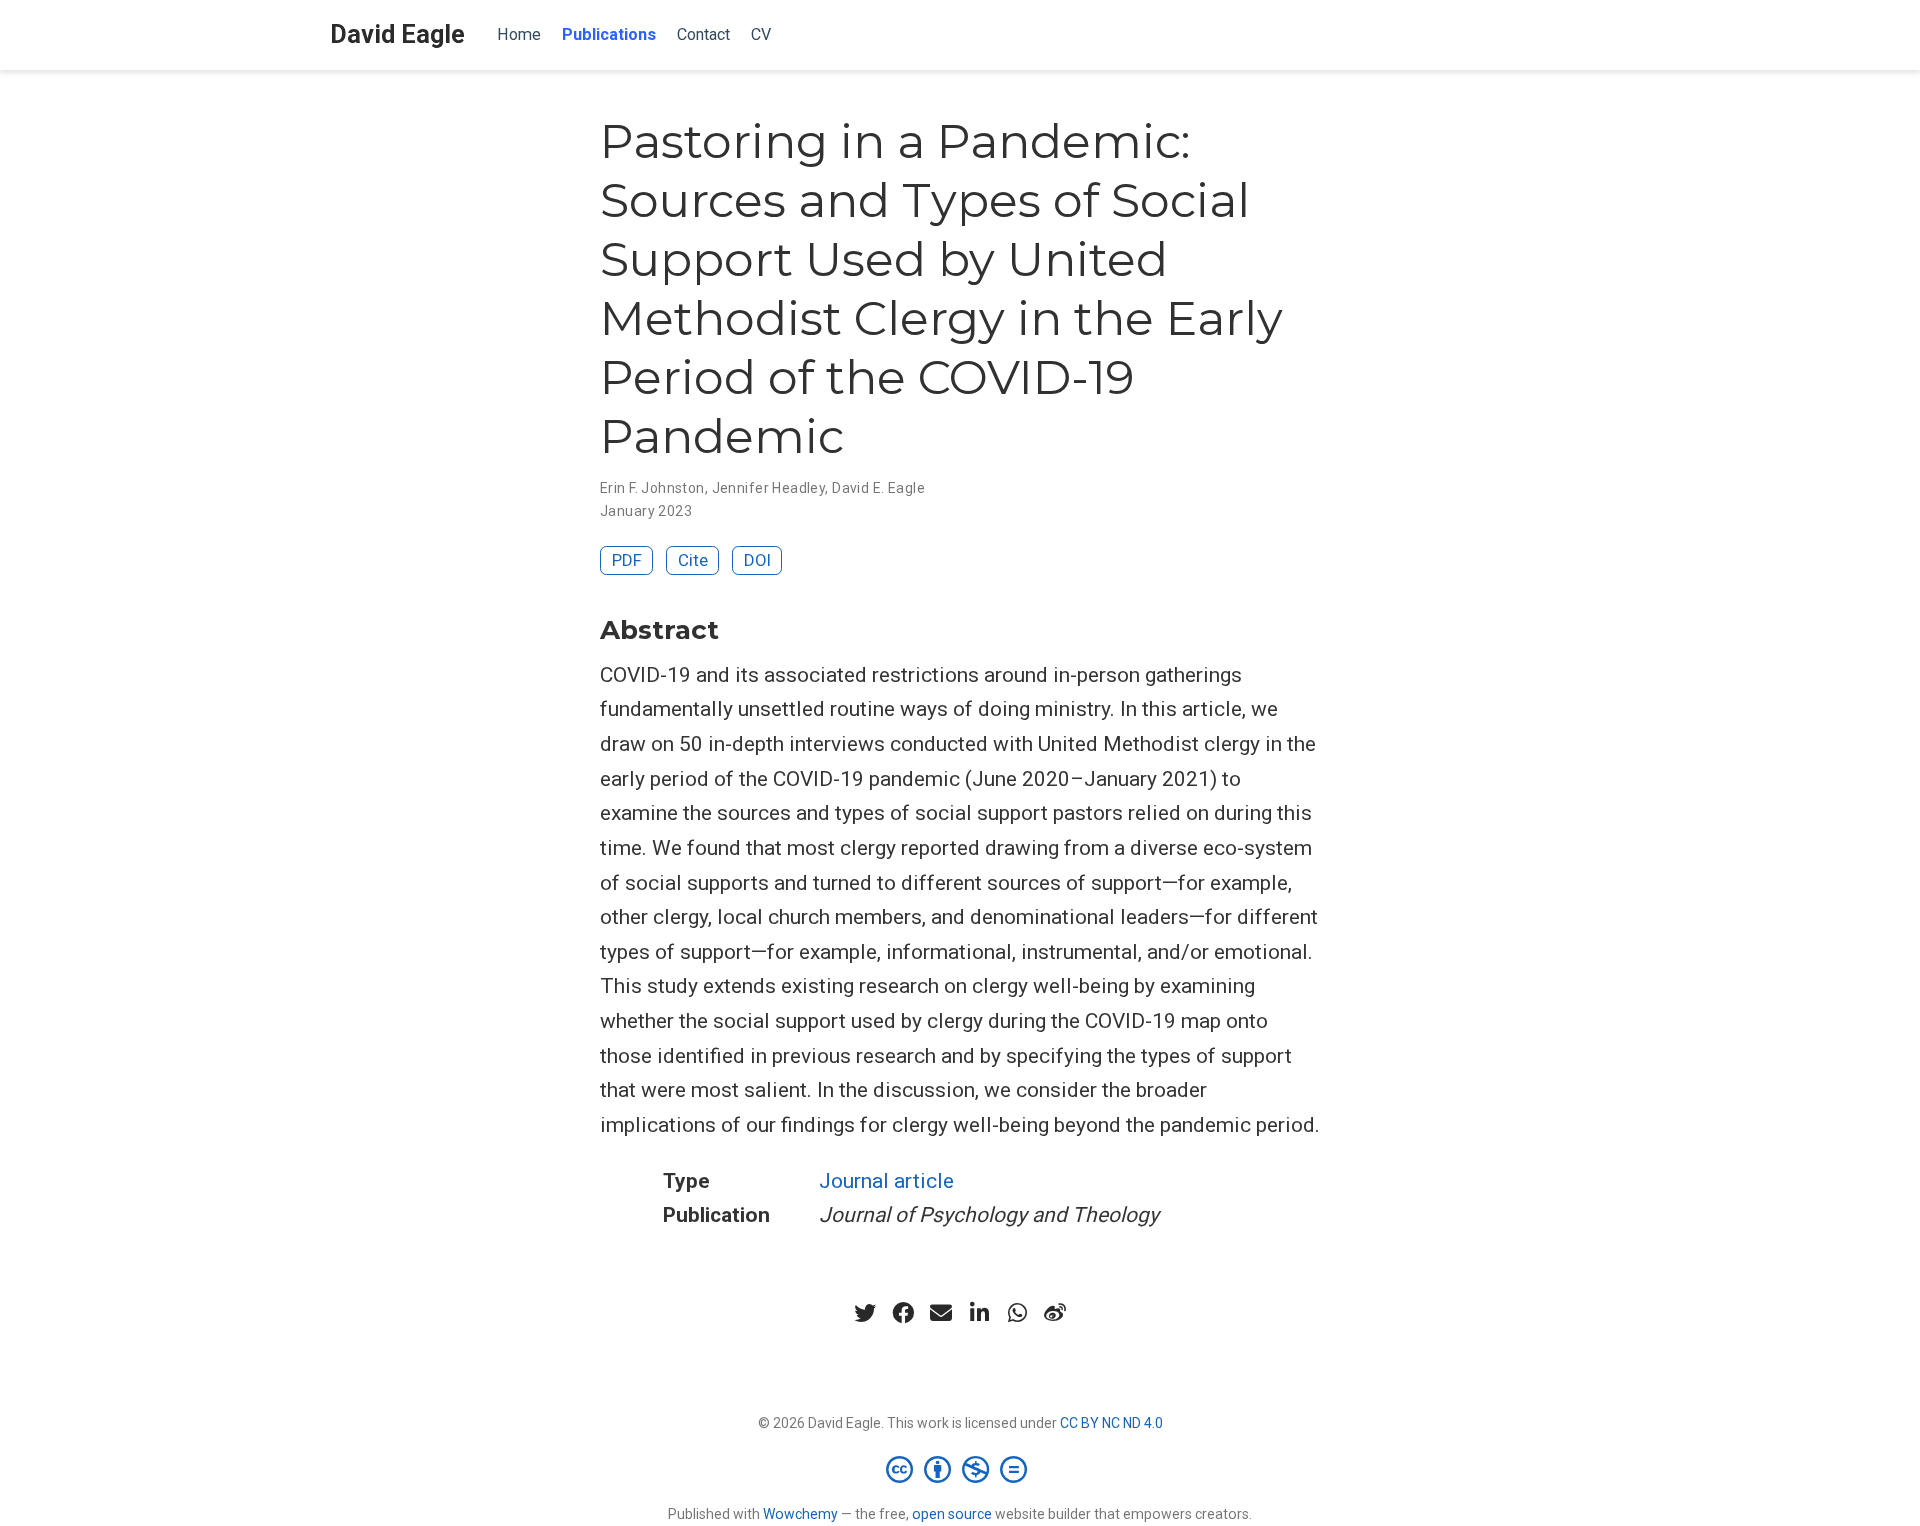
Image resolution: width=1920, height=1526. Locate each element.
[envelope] (941, 1313)
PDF (627, 560)
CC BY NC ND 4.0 (1111, 1423)
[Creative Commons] (960, 1469)
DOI (757, 560)
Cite (693, 560)
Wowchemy (800, 1514)
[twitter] (865, 1313)
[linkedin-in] (979, 1313)
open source (952, 1514)
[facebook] (903, 1313)
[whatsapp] (1017, 1313)
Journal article (886, 1181)
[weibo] (1055, 1313)
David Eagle (397, 34)
